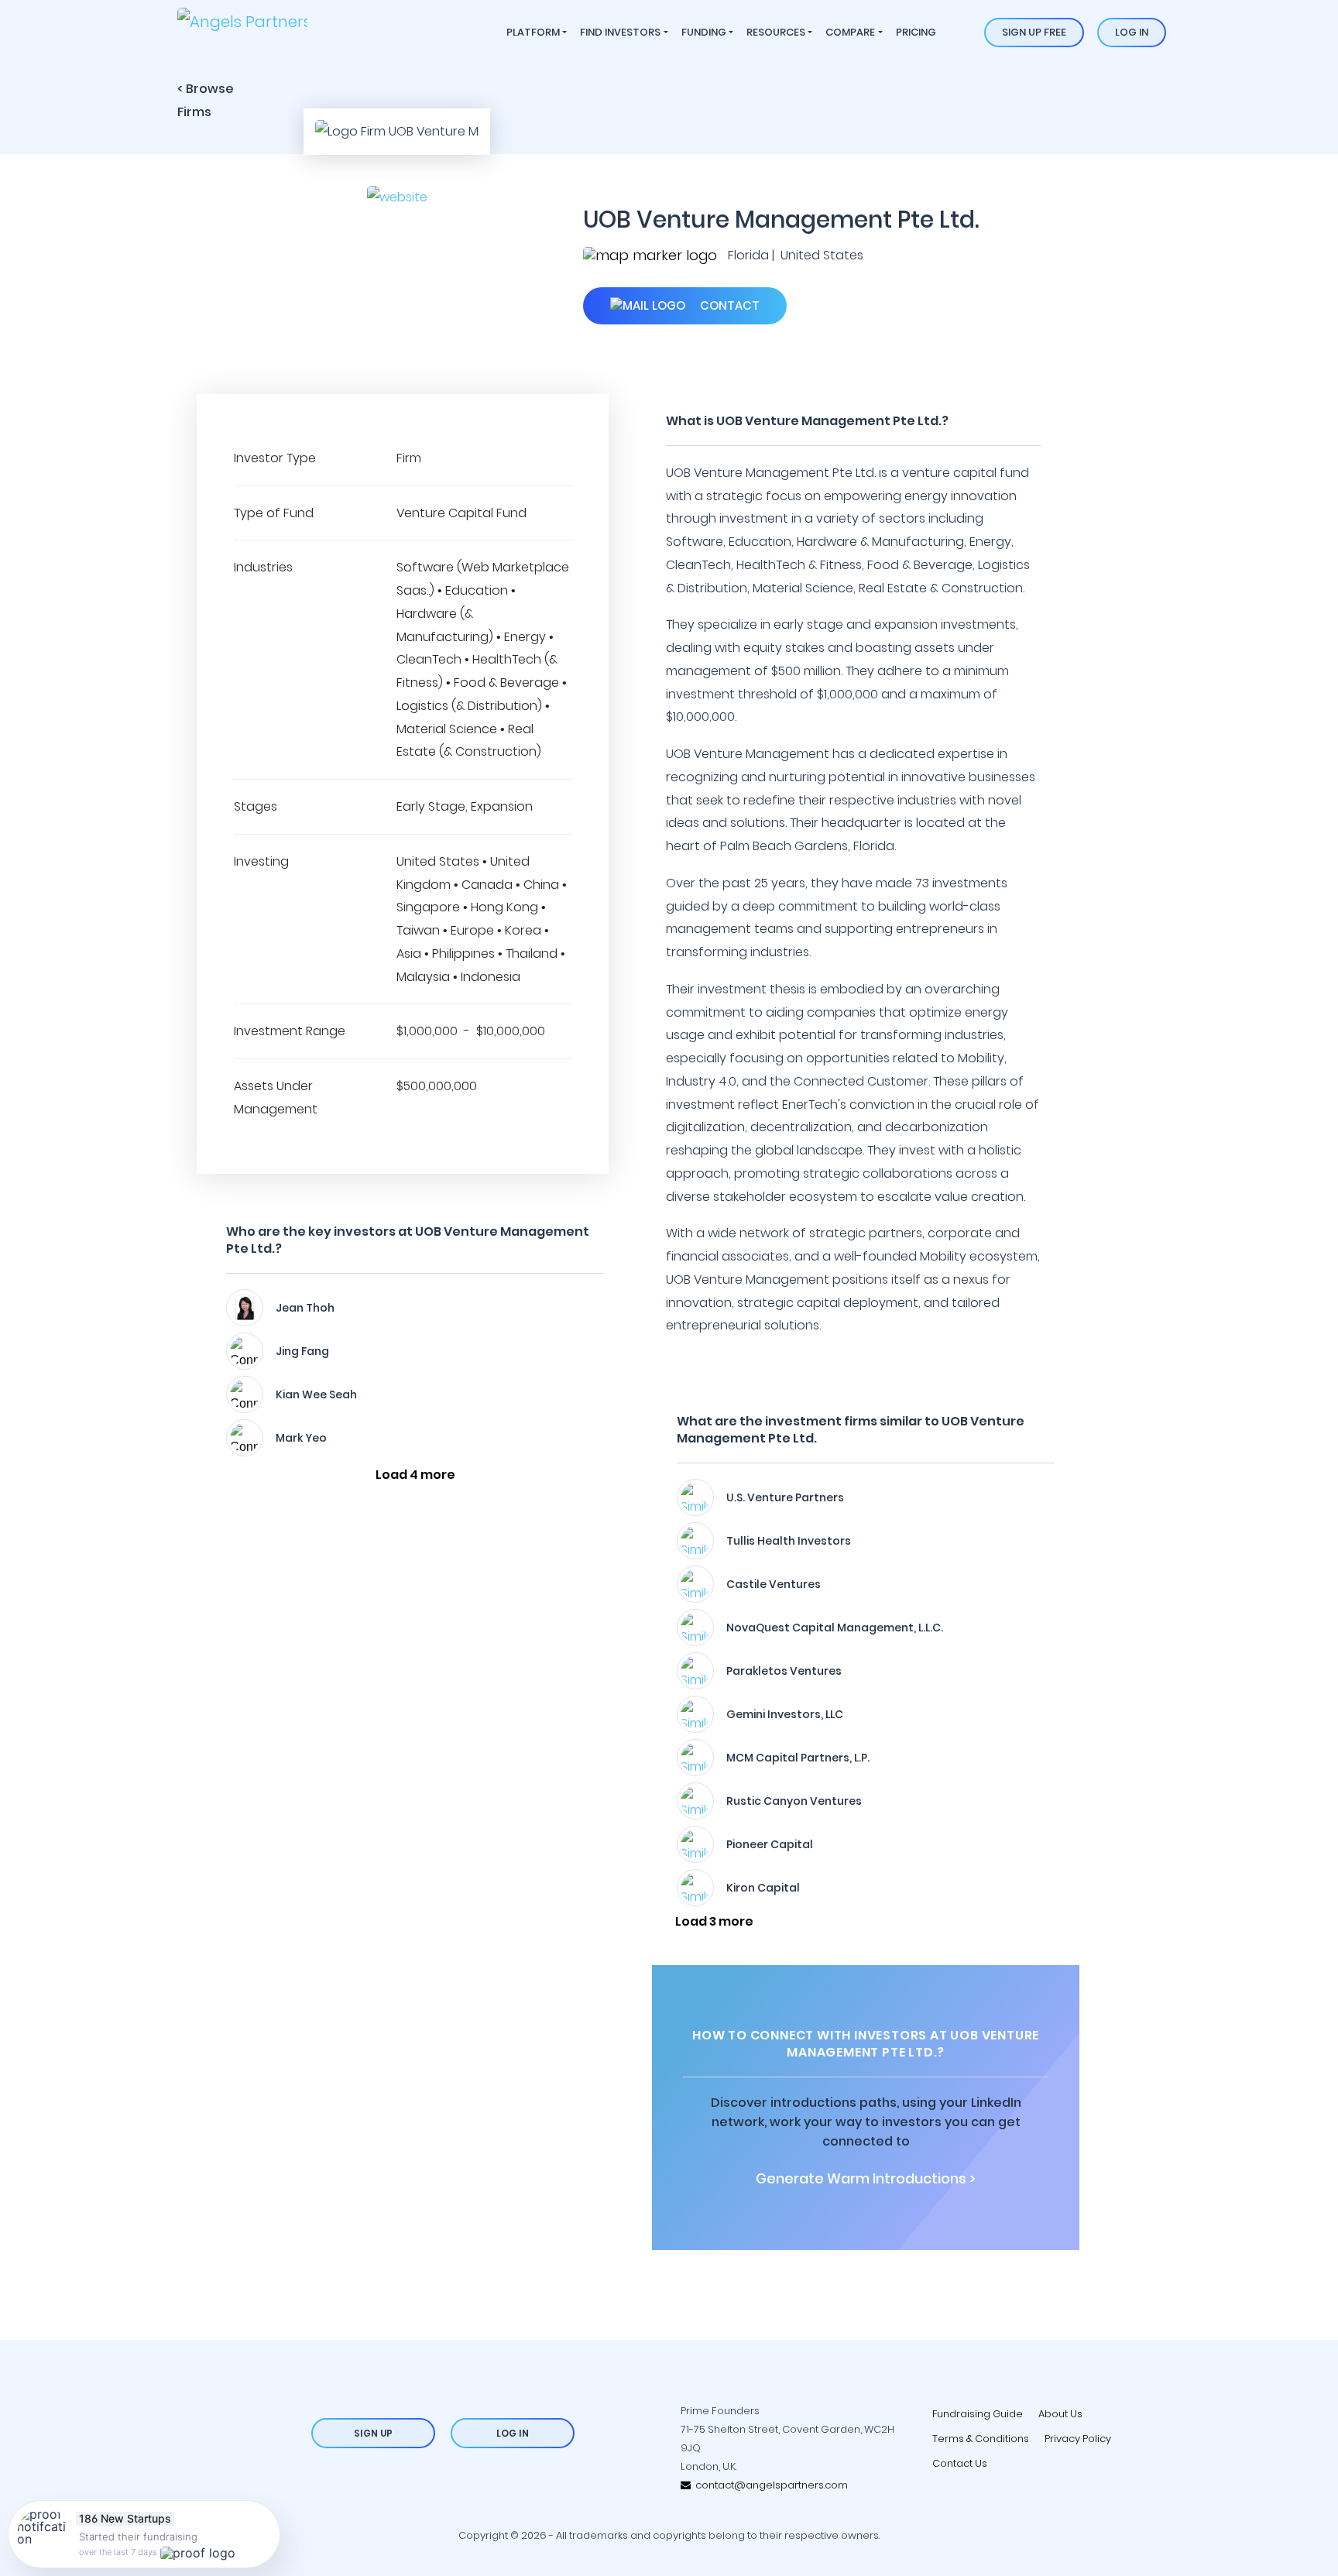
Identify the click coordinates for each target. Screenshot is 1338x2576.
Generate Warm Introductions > (866, 2179)
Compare (850, 32)
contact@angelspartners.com (769, 2485)
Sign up (373, 2433)
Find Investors (620, 32)
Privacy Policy (1078, 2439)
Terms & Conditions (981, 2439)
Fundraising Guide (978, 2414)
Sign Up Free (1034, 32)
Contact (728, 305)
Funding (704, 32)
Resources (776, 32)
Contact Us (960, 2463)
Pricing (916, 32)
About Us (1060, 2414)
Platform (533, 32)
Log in (1132, 32)
